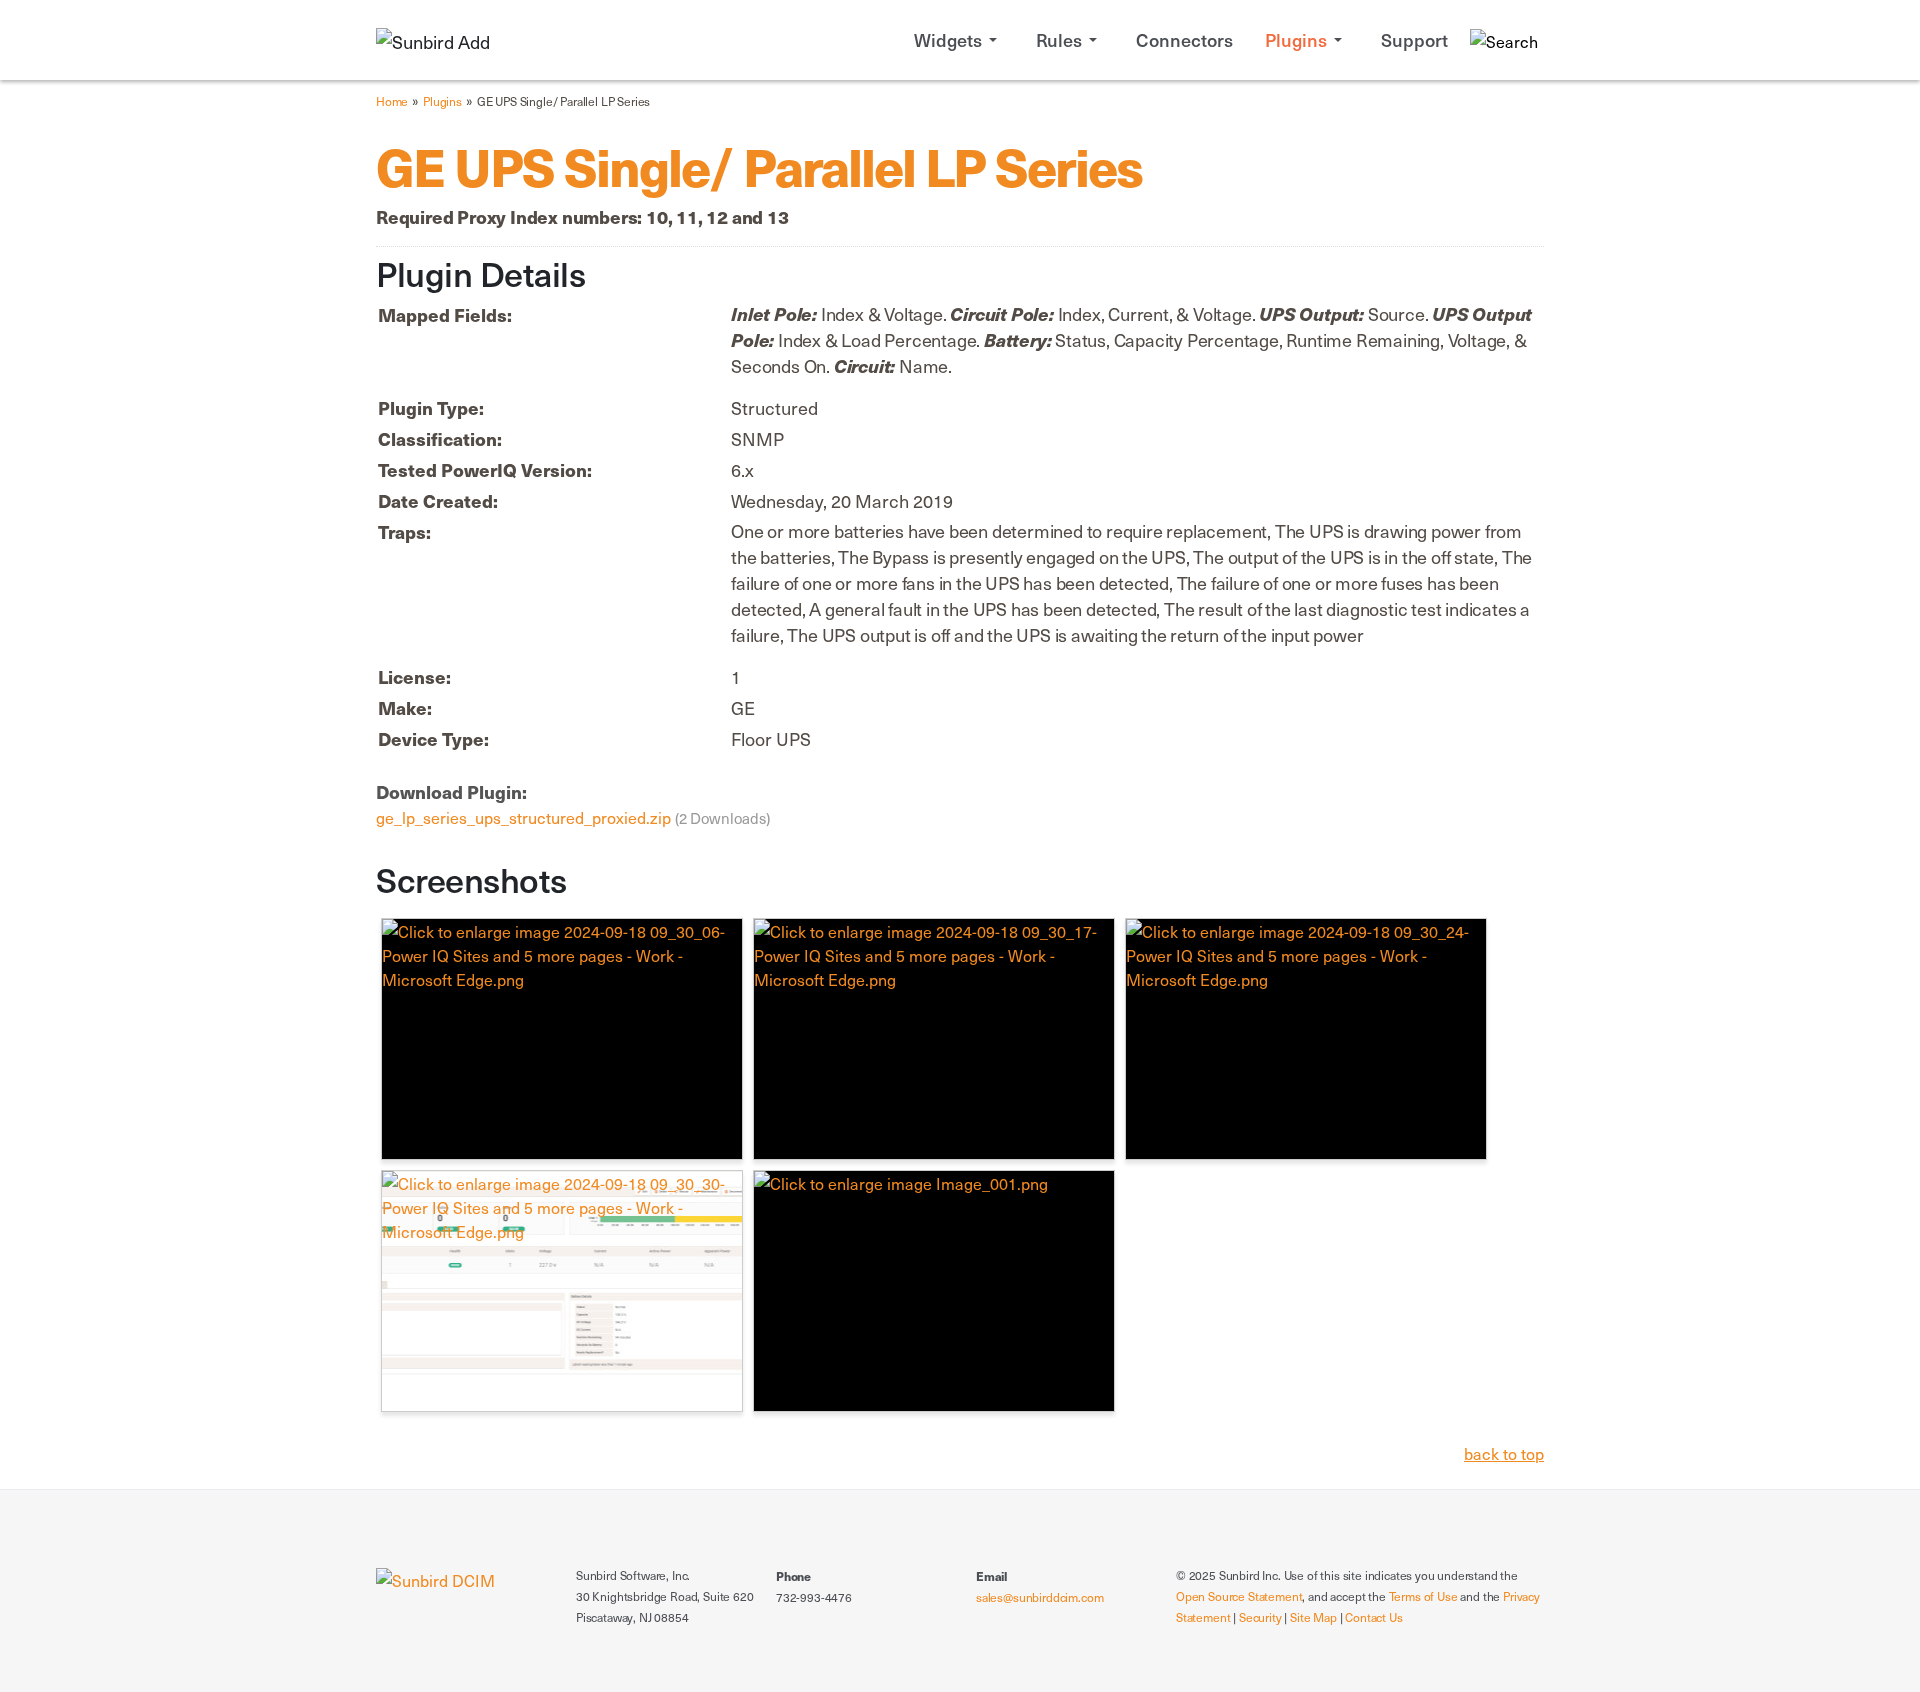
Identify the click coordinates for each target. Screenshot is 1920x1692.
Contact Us (1373, 1617)
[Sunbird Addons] (433, 39)
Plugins (442, 101)
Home (392, 101)
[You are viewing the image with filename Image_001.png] (934, 1291)
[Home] (435, 1577)
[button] (959, 40)
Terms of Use (1423, 1596)
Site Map (1313, 1617)
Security (1260, 1617)
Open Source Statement (1239, 1596)
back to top (1504, 1453)
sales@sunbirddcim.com (1039, 1597)
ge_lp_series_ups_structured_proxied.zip (525, 817)
